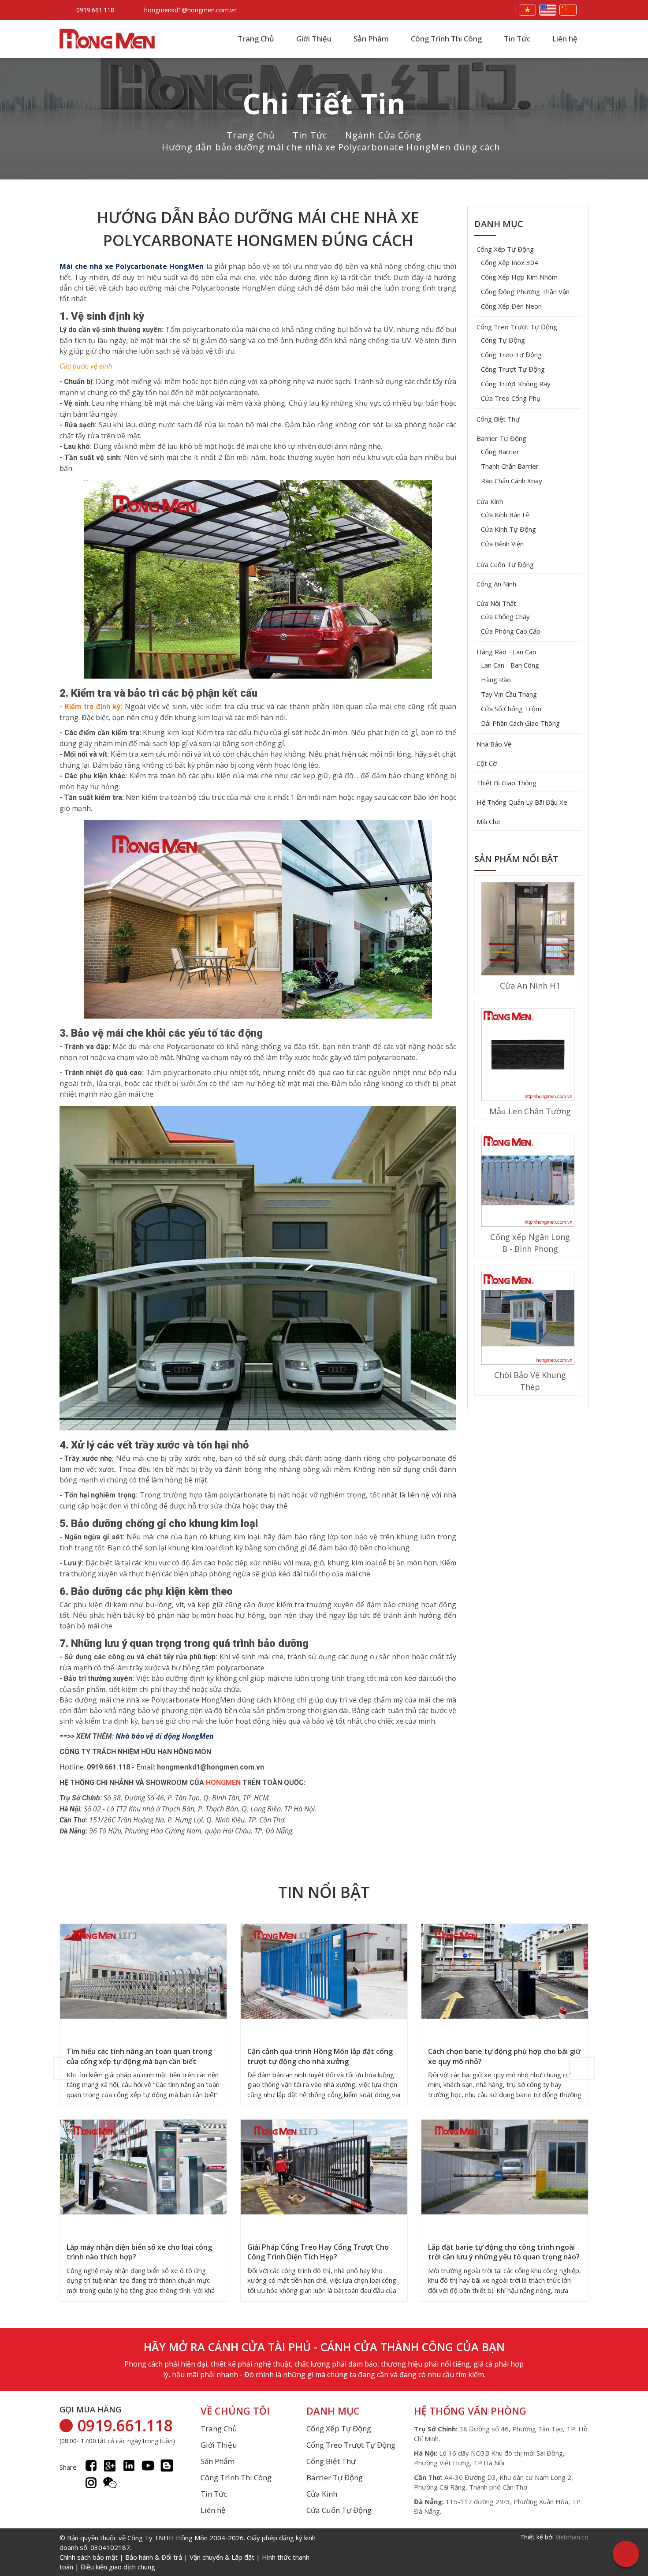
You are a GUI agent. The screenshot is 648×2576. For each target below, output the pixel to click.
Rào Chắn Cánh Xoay (512, 481)
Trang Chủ (256, 39)
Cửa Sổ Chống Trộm (511, 709)
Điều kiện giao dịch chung (118, 2567)
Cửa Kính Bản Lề (505, 515)
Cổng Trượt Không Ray (516, 384)
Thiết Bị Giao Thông (506, 783)
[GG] (110, 2466)
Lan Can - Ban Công (510, 665)
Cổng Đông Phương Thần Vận (525, 291)
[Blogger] (167, 2466)
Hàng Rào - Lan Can (506, 652)
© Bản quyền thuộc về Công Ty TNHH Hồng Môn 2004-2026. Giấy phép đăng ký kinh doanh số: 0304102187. (188, 2552)
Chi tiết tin (324, 103)
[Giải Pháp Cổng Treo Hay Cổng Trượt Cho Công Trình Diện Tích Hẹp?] (324, 2168)
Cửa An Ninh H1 (530, 986)
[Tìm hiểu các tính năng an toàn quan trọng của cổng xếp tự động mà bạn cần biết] (143, 1972)
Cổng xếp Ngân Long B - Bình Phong (530, 1243)
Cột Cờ (487, 763)
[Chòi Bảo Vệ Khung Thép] (528, 1319)
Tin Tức (517, 39)
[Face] (91, 2466)
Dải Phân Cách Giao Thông (520, 723)
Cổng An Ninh (496, 584)
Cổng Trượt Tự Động (513, 369)
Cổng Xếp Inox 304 (510, 262)
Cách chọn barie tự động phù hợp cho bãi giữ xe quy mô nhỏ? (504, 2056)
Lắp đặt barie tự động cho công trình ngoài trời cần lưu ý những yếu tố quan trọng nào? (504, 2252)
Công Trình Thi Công (446, 39)
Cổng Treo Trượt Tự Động (517, 327)
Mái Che (488, 821)
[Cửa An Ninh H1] (528, 930)
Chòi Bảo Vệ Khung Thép (530, 1381)
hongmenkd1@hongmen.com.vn (190, 10)
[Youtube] (148, 2466)
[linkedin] (129, 2466)
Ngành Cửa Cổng (383, 135)
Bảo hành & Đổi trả (154, 2557)
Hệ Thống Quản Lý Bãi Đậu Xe (522, 802)
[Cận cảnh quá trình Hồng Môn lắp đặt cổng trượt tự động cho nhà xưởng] (324, 1972)
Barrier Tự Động (501, 438)
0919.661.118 (95, 10)
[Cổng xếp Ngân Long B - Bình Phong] (528, 1181)
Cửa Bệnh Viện (502, 544)
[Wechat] (110, 2483)
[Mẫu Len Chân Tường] (528, 1056)
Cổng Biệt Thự (498, 419)
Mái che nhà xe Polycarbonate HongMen (132, 266)
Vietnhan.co (572, 2537)
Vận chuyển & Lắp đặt (222, 2557)
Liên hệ (565, 39)
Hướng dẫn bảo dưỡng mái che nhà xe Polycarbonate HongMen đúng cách (331, 147)
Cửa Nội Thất (496, 603)
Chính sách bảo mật (89, 2557)
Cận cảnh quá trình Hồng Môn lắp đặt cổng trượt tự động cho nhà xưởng (320, 2056)
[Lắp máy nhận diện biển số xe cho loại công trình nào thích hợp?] (143, 2168)
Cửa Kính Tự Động (508, 529)
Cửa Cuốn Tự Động (505, 564)
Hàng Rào (496, 679)
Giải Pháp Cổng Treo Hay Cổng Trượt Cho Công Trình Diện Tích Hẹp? (318, 2252)
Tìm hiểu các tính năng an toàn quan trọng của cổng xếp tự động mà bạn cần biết (139, 2056)
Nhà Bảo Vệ (494, 744)
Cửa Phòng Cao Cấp (511, 631)
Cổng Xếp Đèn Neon (511, 306)
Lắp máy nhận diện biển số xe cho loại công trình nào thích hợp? (139, 2252)
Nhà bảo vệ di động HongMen (165, 1736)
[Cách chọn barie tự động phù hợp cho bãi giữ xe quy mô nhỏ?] (505, 1972)
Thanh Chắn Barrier (510, 466)
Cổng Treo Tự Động (511, 355)
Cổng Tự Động (503, 340)
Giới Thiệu (314, 39)
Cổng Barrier (500, 452)
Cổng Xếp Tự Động (505, 249)
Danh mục (499, 224)
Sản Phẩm (371, 39)
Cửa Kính (490, 501)
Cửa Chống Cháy (505, 616)
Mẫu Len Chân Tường (530, 1111)
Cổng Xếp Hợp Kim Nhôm (519, 277)
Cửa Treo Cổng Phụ (511, 398)
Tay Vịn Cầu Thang (509, 694)
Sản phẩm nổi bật (516, 859)
